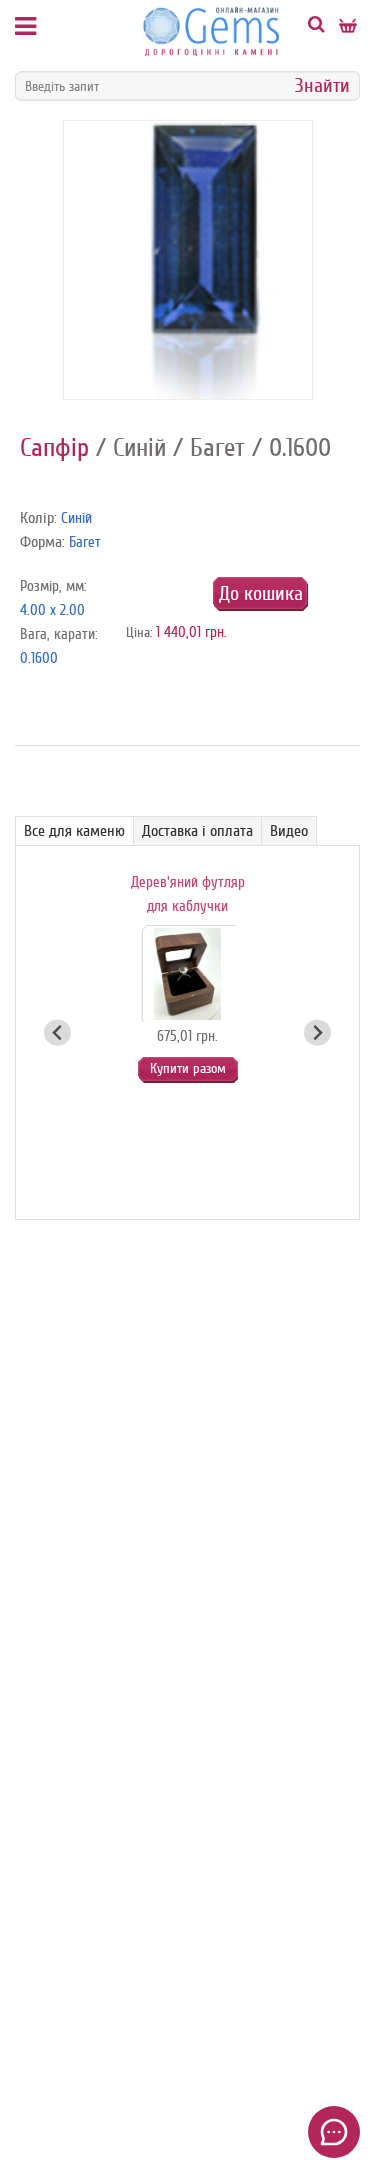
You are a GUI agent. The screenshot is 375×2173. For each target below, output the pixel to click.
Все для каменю (74, 831)
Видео (289, 831)
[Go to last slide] (57, 1032)
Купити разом (188, 1068)
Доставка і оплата (197, 831)
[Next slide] (317, 1032)
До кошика (261, 593)
